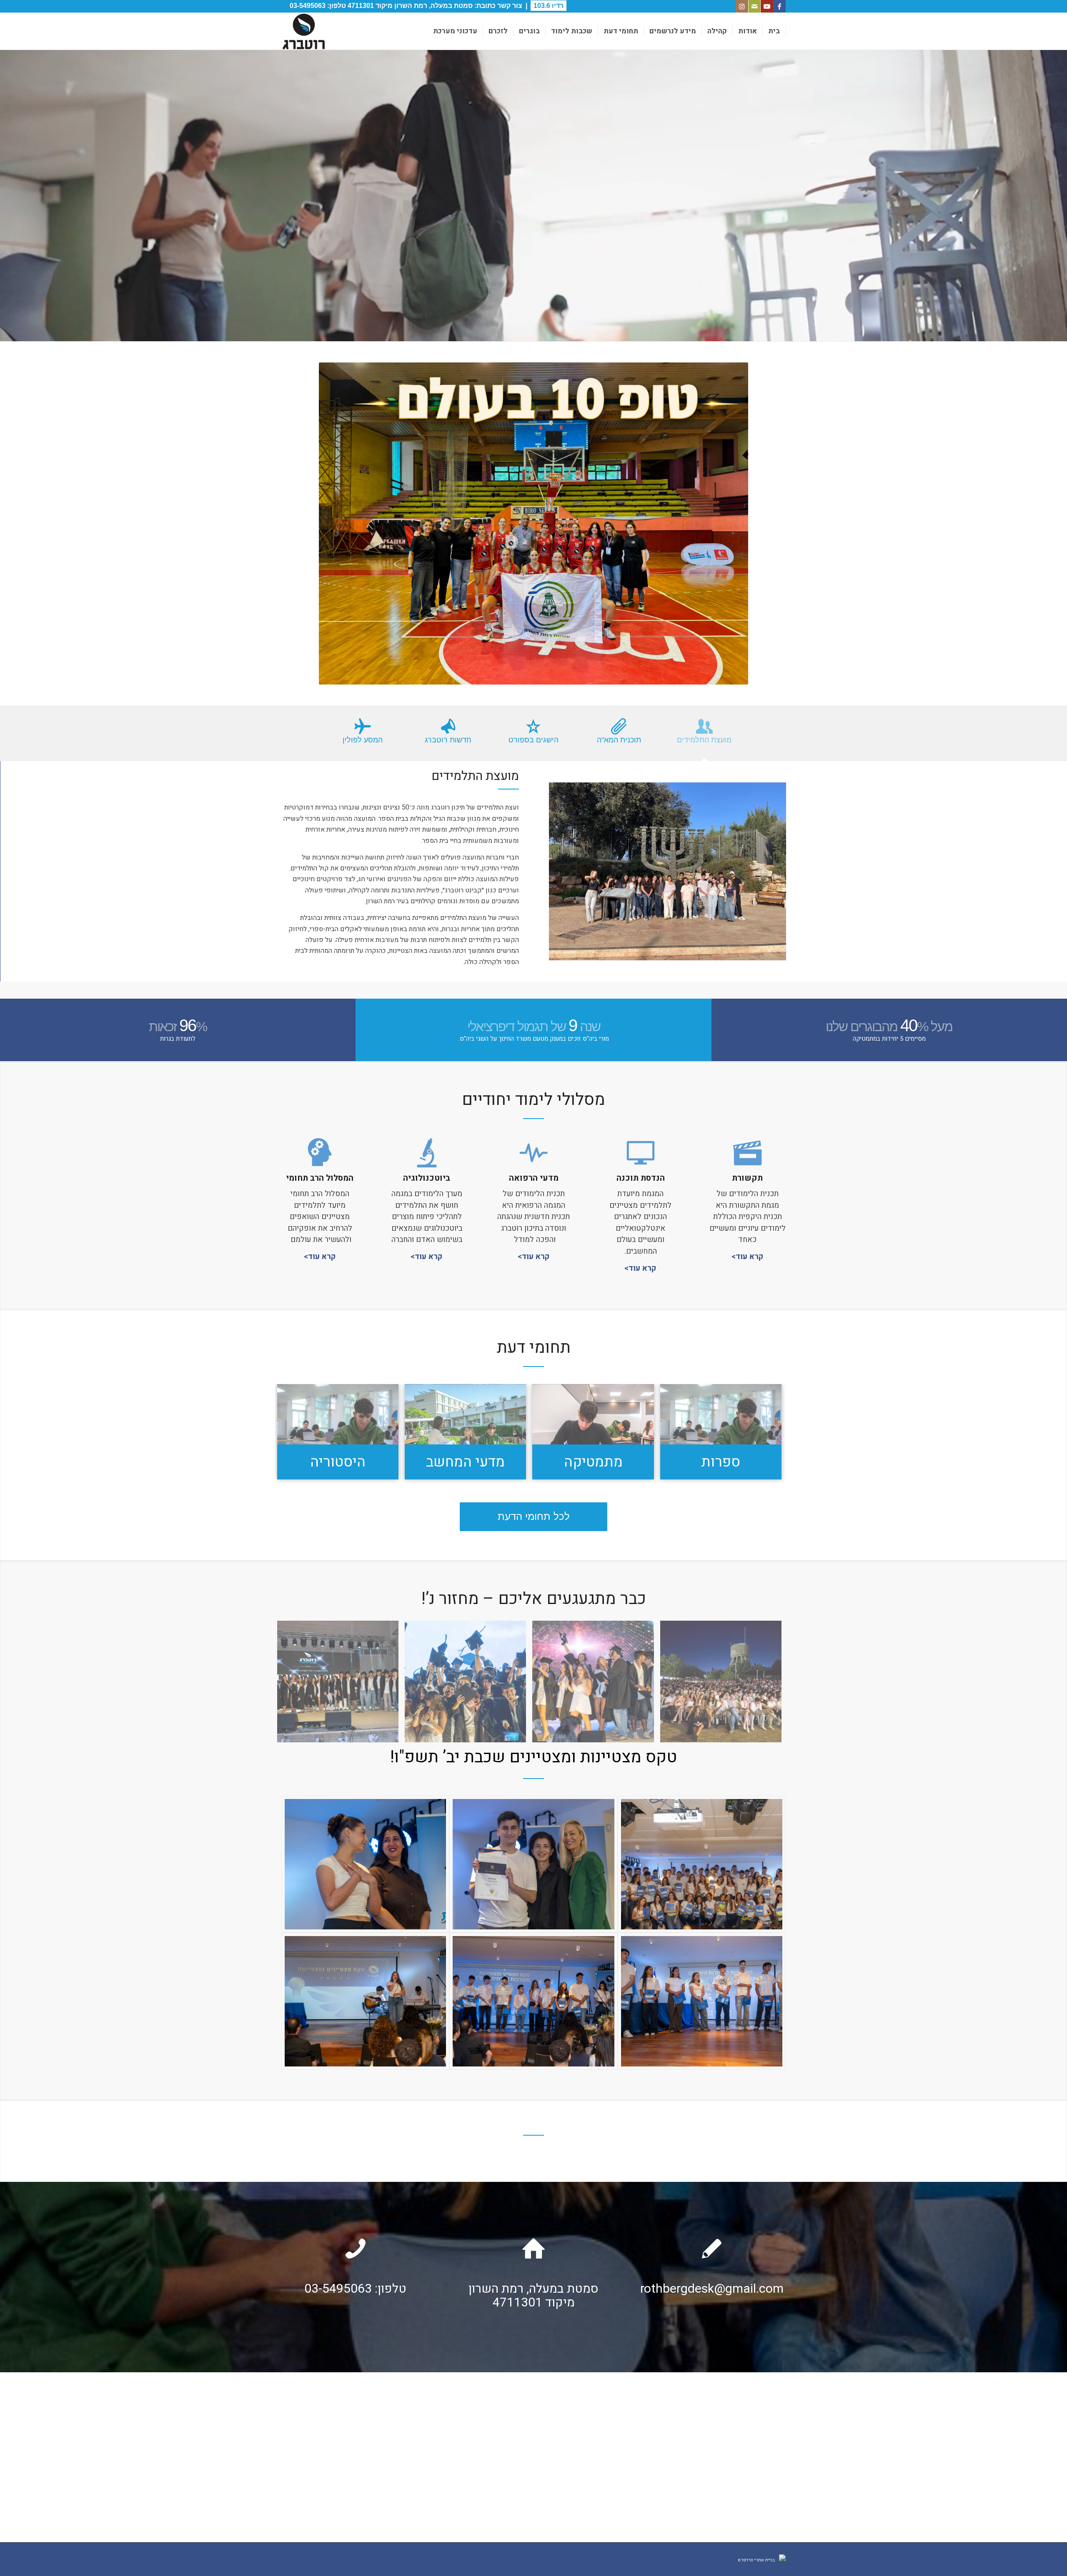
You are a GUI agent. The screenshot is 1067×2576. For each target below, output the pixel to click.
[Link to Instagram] (742, 6)
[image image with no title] (596, 1684)
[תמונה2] (641, 1153)
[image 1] (724, 1684)
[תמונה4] (427, 1153)
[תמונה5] (533, 1153)
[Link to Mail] (754, 6)
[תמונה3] (320, 1153)
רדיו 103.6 (549, 6)
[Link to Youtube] (767, 6)
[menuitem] (774, 31)
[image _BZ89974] (341, 1684)
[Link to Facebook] (779, 6)
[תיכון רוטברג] (303, 31)
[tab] (704, 736)
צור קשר (510, 6)
